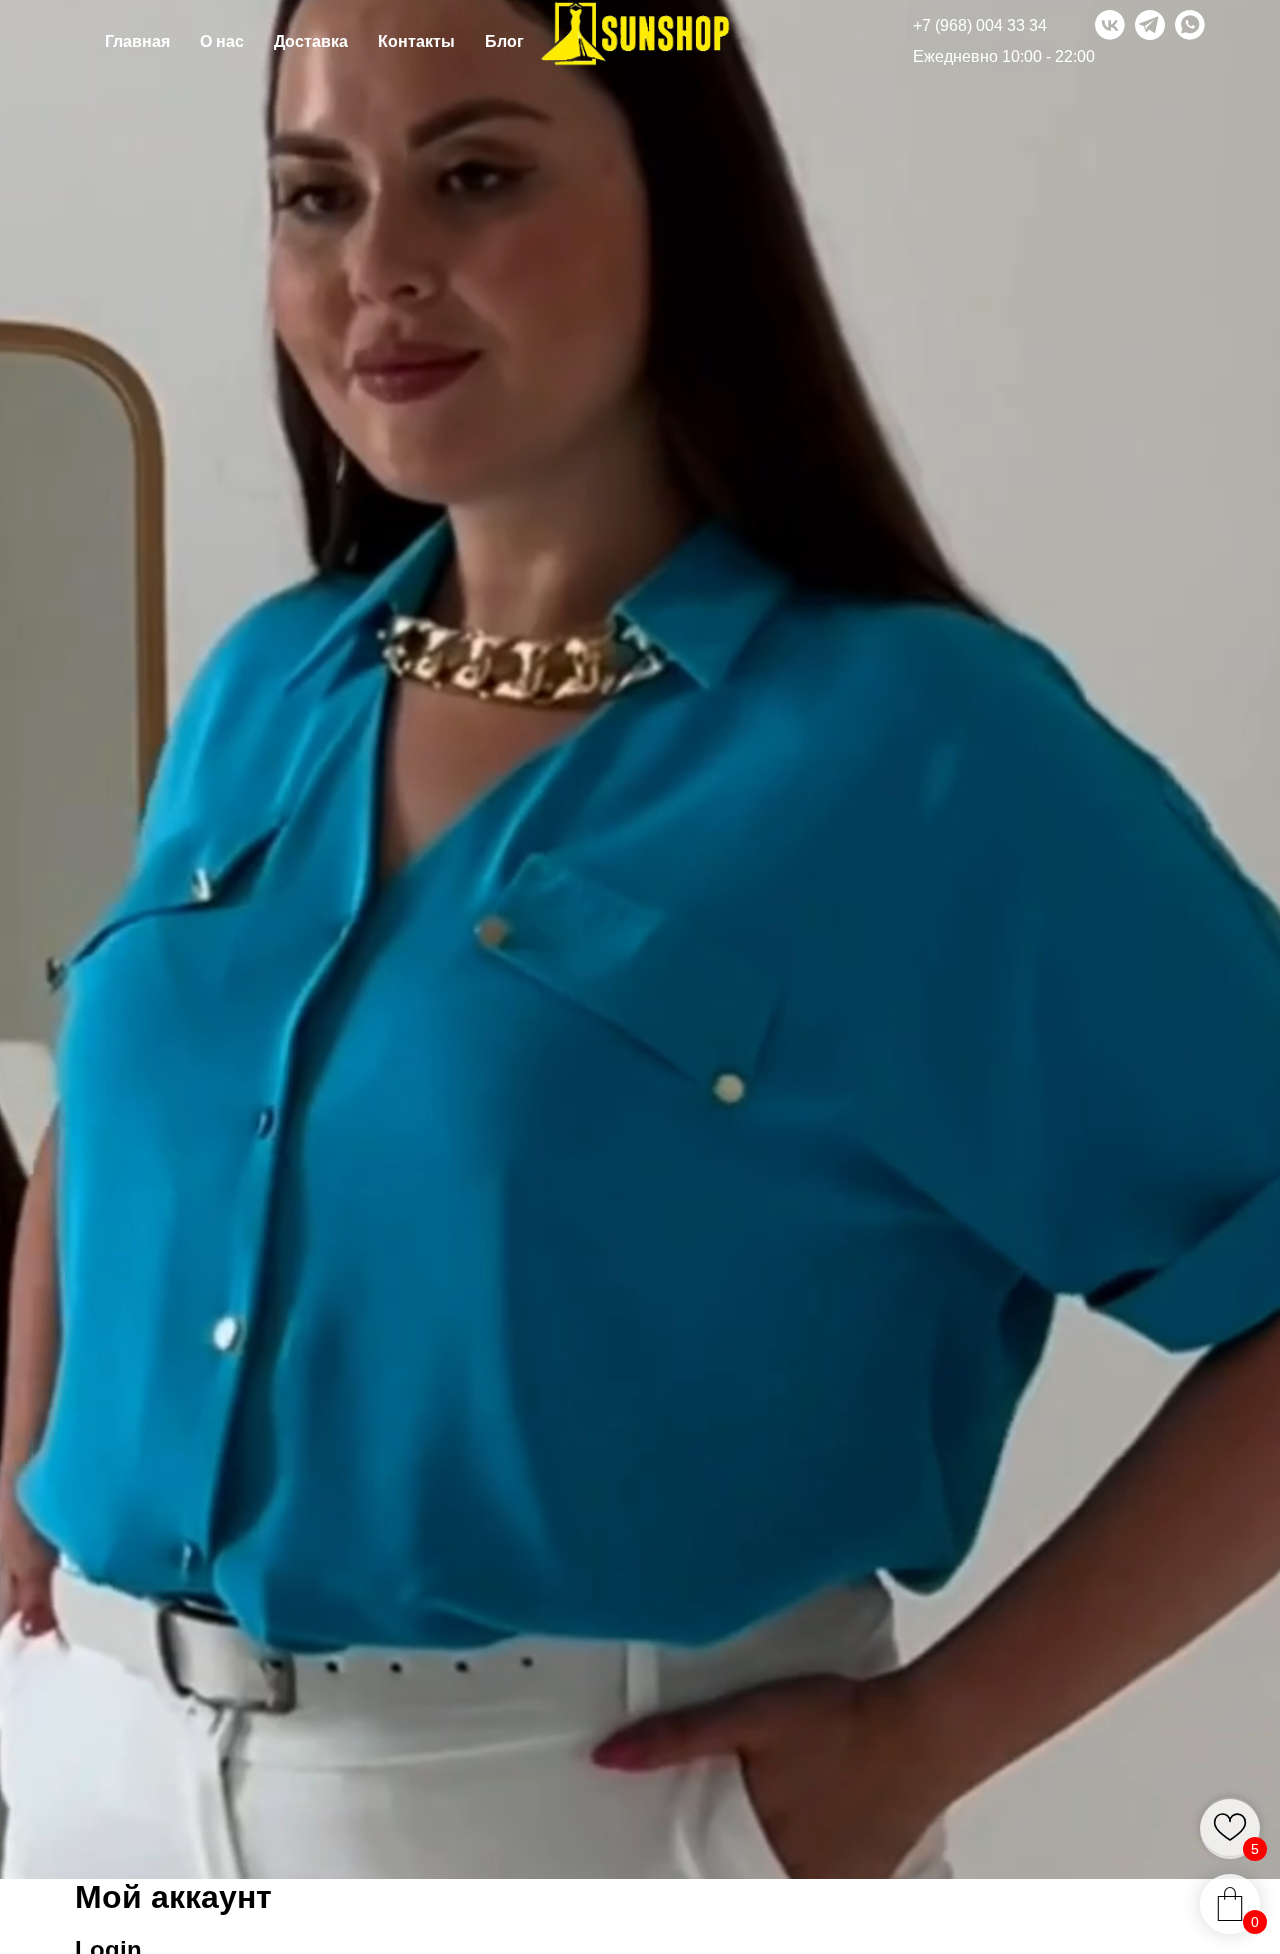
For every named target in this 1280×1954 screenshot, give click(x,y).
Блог (504, 41)
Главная (137, 41)
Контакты (416, 41)
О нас (222, 41)
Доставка (311, 41)
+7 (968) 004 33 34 (980, 25)
